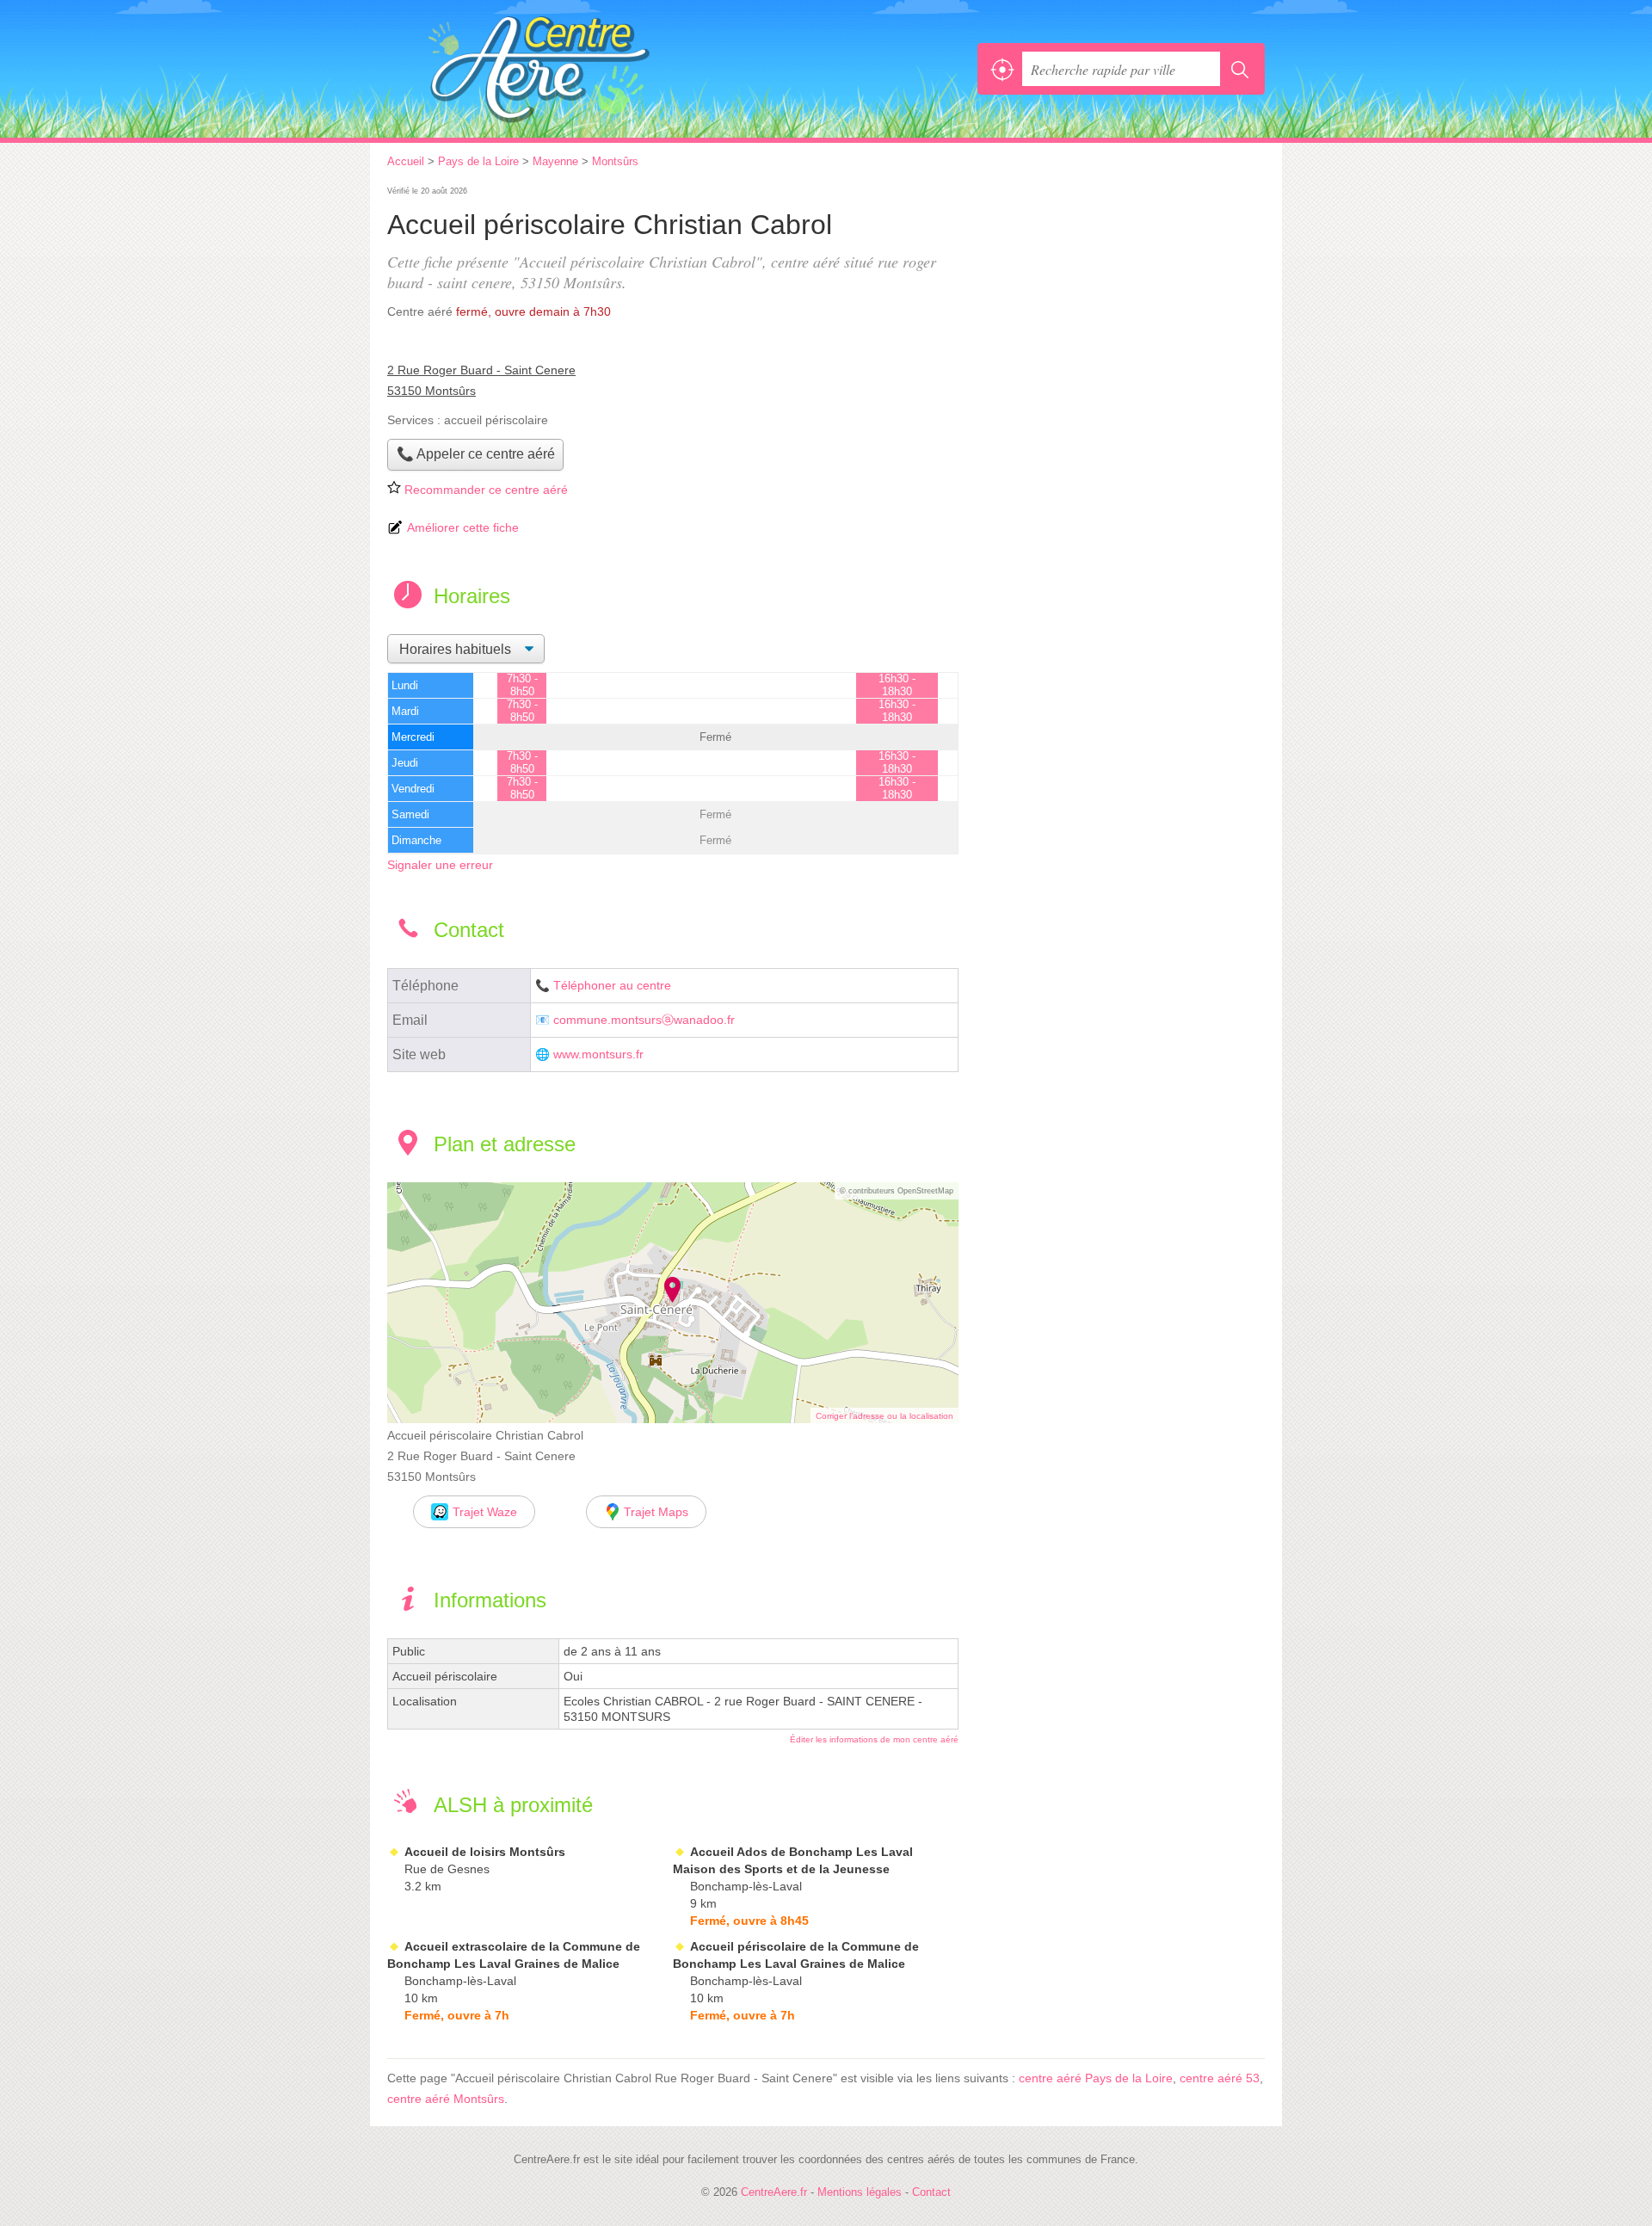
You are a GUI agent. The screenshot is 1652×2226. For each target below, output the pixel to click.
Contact (931, 2192)
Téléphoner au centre (612, 986)
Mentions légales (860, 2192)
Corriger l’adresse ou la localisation (885, 1416)
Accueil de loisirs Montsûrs (485, 1852)
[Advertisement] (1120, 303)
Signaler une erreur (440, 865)
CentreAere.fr (576, 69)
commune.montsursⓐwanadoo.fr (644, 1020)
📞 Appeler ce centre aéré (476, 454)
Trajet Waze (485, 1512)
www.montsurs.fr (598, 1054)
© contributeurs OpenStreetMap (897, 1191)
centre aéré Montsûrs (446, 2099)
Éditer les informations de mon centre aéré (874, 1739)
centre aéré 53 (1220, 2078)
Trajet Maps (656, 1512)
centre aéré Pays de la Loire (1096, 2078)
